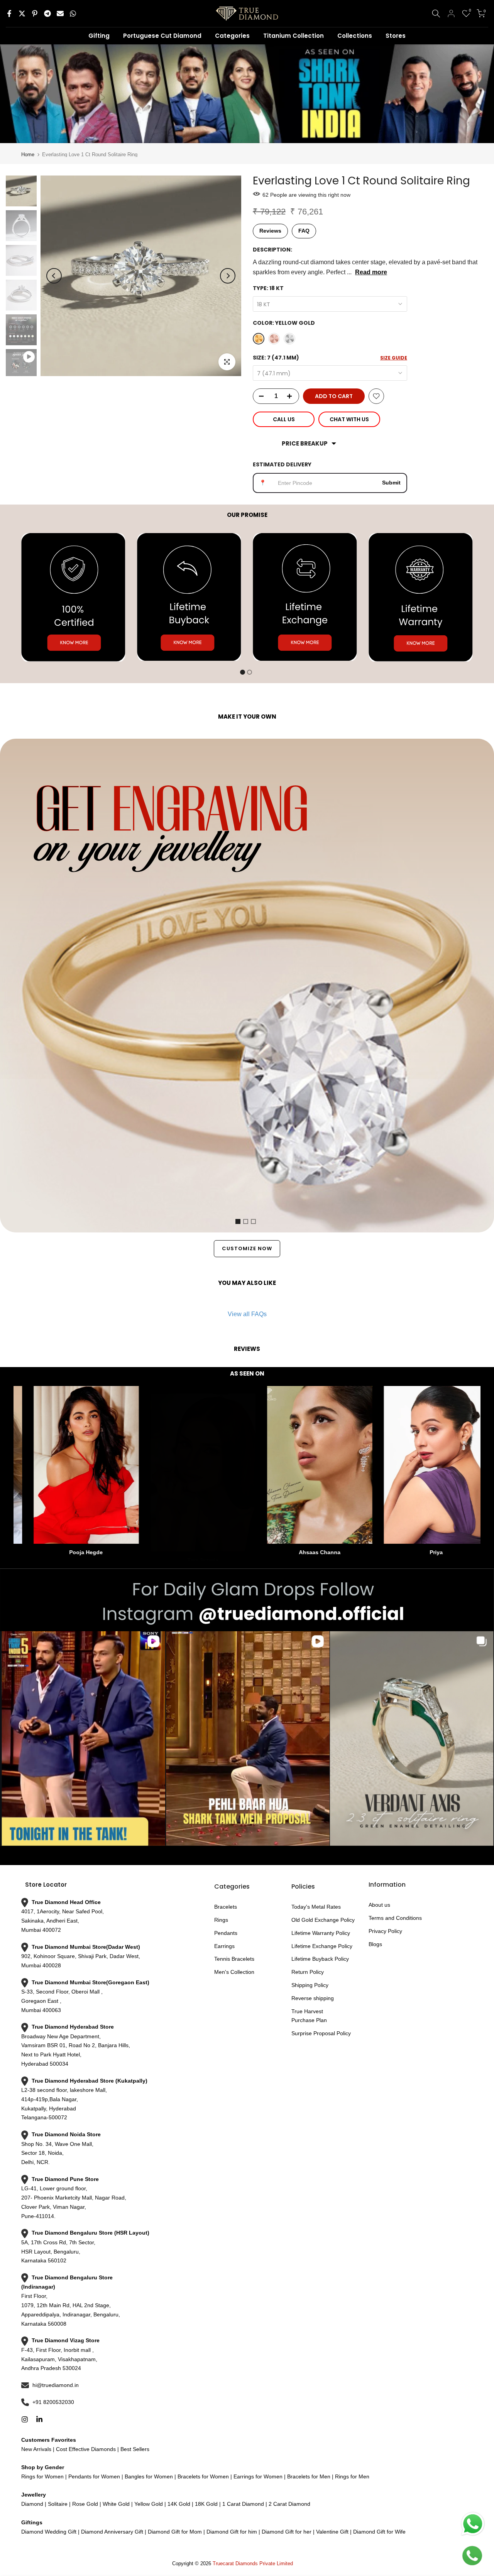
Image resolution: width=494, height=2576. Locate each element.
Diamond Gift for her (287, 2532)
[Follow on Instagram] (25, 2419)
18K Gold (206, 2504)
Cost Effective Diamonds (86, 2449)
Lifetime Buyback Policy (320, 1959)
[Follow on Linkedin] (39, 2419)
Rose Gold (85, 2504)
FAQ (304, 231)
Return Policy (308, 1972)
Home (28, 154)
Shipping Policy (310, 1985)
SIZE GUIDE (394, 358)
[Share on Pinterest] (35, 14)
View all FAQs (247, 1314)
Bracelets (226, 1907)
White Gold (116, 2504)
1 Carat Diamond (243, 2504)
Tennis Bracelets (234, 1959)
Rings (221, 1920)
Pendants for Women (93, 2476)
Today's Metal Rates (316, 1907)
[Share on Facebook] (9, 14)
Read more (371, 272)
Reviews (270, 231)
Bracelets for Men (309, 2476)
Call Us (284, 419)
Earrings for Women (258, 2476)
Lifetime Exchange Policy (322, 1946)
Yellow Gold (149, 2504)
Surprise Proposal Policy (321, 2033)
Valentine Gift (332, 2532)
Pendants (226, 1933)
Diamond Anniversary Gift (111, 2532)
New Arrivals (36, 2449)
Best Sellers (134, 2449)
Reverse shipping (313, 1998)
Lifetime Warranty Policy (321, 1933)
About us (379, 1905)
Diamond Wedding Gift (49, 2532)
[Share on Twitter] (22, 14)
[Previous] (54, 276)
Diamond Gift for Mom (175, 2532)
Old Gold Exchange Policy (323, 1920)
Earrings (224, 1946)
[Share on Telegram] (47, 14)
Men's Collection (234, 1972)
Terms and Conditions (395, 1918)
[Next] (228, 276)
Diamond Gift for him (232, 2532)
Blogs (375, 1944)
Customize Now (247, 1248)
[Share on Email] (60, 14)
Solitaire (57, 2504)
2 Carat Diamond (289, 2504)
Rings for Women (42, 2476)
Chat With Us (349, 419)
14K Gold (179, 2504)
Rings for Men (351, 2476)
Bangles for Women (149, 2476)
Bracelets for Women (203, 2476)
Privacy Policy (385, 1931)
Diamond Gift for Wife (379, 2532)
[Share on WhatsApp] (73, 14)
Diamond (32, 2504)
